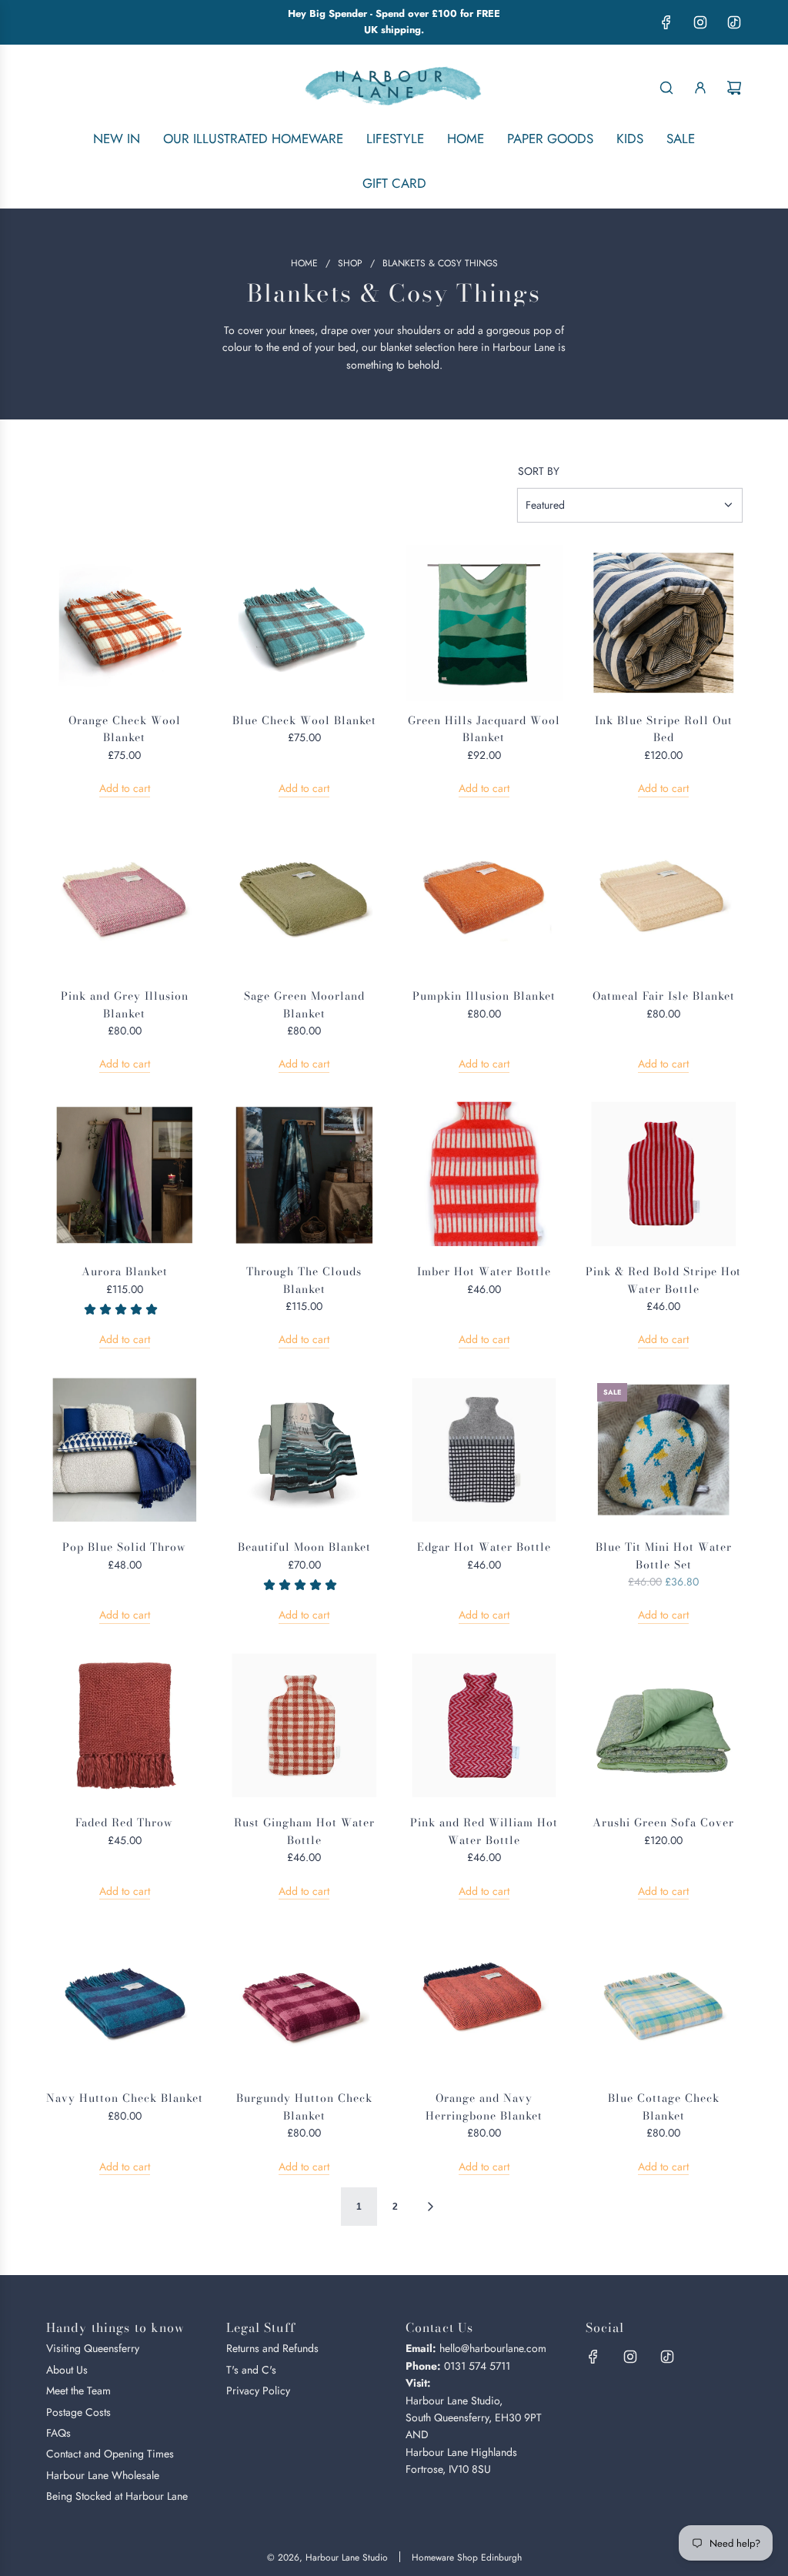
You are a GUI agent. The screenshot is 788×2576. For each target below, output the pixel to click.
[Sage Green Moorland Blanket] (305, 899)
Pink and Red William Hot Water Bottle (484, 1831)
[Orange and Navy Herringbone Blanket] (484, 2001)
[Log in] (700, 88)
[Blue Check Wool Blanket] (305, 623)
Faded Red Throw (124, 1823)
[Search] (666, 88)
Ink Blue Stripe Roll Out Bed (664, 729)
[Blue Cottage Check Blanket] (664, 2001)
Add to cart (125, 788)
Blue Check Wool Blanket (304, 720)
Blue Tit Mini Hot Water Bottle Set (664, 1555)
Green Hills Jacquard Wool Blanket (484, 729)
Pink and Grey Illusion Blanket (125, 1004)
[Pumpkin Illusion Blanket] (484, 899)
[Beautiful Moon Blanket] (305, 1450)
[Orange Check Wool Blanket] (125, 623)
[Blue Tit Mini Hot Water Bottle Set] (664, 1450)
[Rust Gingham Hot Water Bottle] (305, 1726)
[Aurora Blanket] (125, 1174)
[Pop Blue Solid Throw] (125, 1450)
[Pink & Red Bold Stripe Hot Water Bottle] (664, 1174)
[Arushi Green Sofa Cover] (664, 1726)
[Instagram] (700, 22)
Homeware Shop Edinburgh (467, 2558)
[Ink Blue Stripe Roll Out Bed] (664, 623)
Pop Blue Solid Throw (124, 1547)
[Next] (430, 2207)
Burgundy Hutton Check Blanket (304, 2107)
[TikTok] (734, 22)
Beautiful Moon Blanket (304, 1547)
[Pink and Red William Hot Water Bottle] (484, 1726)
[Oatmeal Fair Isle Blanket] (664, 899)
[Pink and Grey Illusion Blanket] (125, 899)
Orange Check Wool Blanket (125, 729)
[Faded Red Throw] (125, 1726)
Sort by (539, 471)
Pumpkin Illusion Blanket (484, 996)
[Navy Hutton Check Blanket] (125, 2001)
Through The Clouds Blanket (304, 1280)
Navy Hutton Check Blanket (125, 2098)
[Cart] (734, 88)
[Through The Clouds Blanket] (305, 1174)
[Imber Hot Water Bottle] (484, 1174)
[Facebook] (666, 22)
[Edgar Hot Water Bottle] (484, 1450)
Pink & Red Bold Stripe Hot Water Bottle (663, 1280)
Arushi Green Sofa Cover (663, 1823)
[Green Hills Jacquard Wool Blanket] (484, 623)
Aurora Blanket (125, 1271)
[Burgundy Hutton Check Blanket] (305, 2001)
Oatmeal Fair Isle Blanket (664, 996)
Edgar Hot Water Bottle (484, 1547)
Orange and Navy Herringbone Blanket (484, 2107)
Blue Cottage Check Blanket (664, 2107)
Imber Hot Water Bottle (484, 1271)
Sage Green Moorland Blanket (304, 1004)
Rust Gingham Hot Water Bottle (304, 1831)
